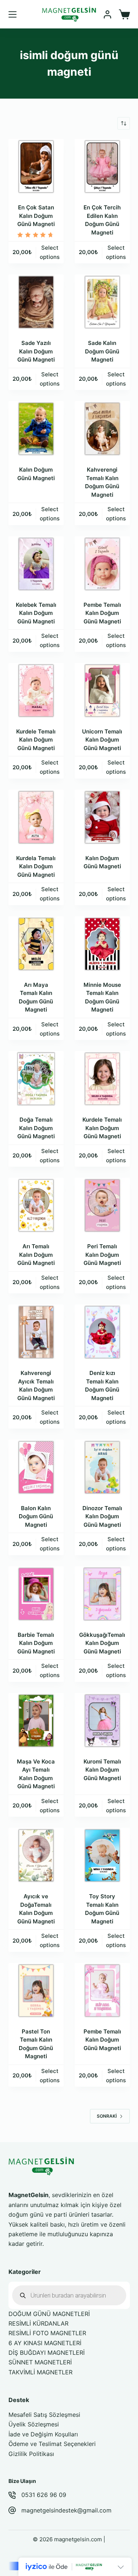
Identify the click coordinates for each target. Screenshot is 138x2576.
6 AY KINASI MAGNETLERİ (45, 2343)
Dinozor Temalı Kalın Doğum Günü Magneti (102, 1516)
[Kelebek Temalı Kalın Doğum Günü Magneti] (36, 564)
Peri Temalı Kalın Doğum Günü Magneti (102, 1255)
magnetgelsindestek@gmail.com (66, 2510)
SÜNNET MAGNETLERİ (40, 2362)
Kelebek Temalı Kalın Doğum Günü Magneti (36, 613)
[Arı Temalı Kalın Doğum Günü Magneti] (36, 1205)
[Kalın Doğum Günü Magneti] (36, 429)
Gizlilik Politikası (31, 2454)
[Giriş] (107, 14)
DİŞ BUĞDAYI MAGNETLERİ (47, 2353)
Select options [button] (50, 252)
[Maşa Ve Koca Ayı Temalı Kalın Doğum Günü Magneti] (36, 1721)
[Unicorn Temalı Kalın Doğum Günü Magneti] (102, 691)
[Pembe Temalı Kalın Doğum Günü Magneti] (102, 564)
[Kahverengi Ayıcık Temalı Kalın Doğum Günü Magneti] (36, 1332)
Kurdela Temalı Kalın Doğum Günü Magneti (36, 866)
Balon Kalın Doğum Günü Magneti (36, 1516)
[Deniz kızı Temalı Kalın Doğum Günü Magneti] (102, 1332)
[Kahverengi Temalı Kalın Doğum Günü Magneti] (102, 429)
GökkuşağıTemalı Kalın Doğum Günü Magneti (102, 1643)
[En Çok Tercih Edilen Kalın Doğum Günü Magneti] (102, 167)
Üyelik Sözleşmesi (34, 2424)
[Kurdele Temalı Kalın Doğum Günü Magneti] (36, 691)
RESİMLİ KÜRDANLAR (38, 2323)
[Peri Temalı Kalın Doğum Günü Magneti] (102, 1205)
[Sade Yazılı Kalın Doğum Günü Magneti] (36, 302)
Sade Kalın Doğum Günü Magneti (102, 351)
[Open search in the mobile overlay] (69, 2295)
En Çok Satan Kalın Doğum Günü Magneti (36, 216)
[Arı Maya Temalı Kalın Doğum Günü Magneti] (36, 944)
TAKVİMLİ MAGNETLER (40, 2372)
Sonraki (107, 2116)
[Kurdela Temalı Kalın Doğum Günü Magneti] (36, 817)
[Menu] (13, 14)
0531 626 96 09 (44, 2495)
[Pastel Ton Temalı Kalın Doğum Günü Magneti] (36, 1991)
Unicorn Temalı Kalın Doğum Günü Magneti (102, 740)
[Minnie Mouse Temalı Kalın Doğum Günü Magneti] (102, 944)
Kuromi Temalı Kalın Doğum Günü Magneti (102, 1770)
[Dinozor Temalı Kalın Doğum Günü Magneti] (102, 1467)
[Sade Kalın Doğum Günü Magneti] (102, 302)
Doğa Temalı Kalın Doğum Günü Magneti (36, 1128)
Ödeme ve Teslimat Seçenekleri (52, 2444)
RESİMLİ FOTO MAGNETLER (47, 2333)
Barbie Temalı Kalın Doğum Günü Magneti (36, 1643)
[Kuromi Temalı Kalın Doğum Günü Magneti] (102, 1721)
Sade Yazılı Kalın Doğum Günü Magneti (36, 351)
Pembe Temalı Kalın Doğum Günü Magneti (102, 613)
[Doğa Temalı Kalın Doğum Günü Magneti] (36, 1079)
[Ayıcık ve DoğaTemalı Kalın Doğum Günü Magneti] (36, 1855)
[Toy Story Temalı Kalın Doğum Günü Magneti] (102, 1855)
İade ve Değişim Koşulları (43, 2434)
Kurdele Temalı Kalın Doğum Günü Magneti (36, 740)
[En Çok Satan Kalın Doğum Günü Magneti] (36, 167)
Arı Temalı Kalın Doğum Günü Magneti (36, 1255)
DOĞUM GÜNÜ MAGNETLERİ (49, 2314)
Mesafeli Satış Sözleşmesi (44, 2415)
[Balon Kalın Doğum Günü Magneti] (36, 1467)
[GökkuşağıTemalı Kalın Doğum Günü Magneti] (102, 1594)
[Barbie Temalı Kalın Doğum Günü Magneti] (36, 1594)
